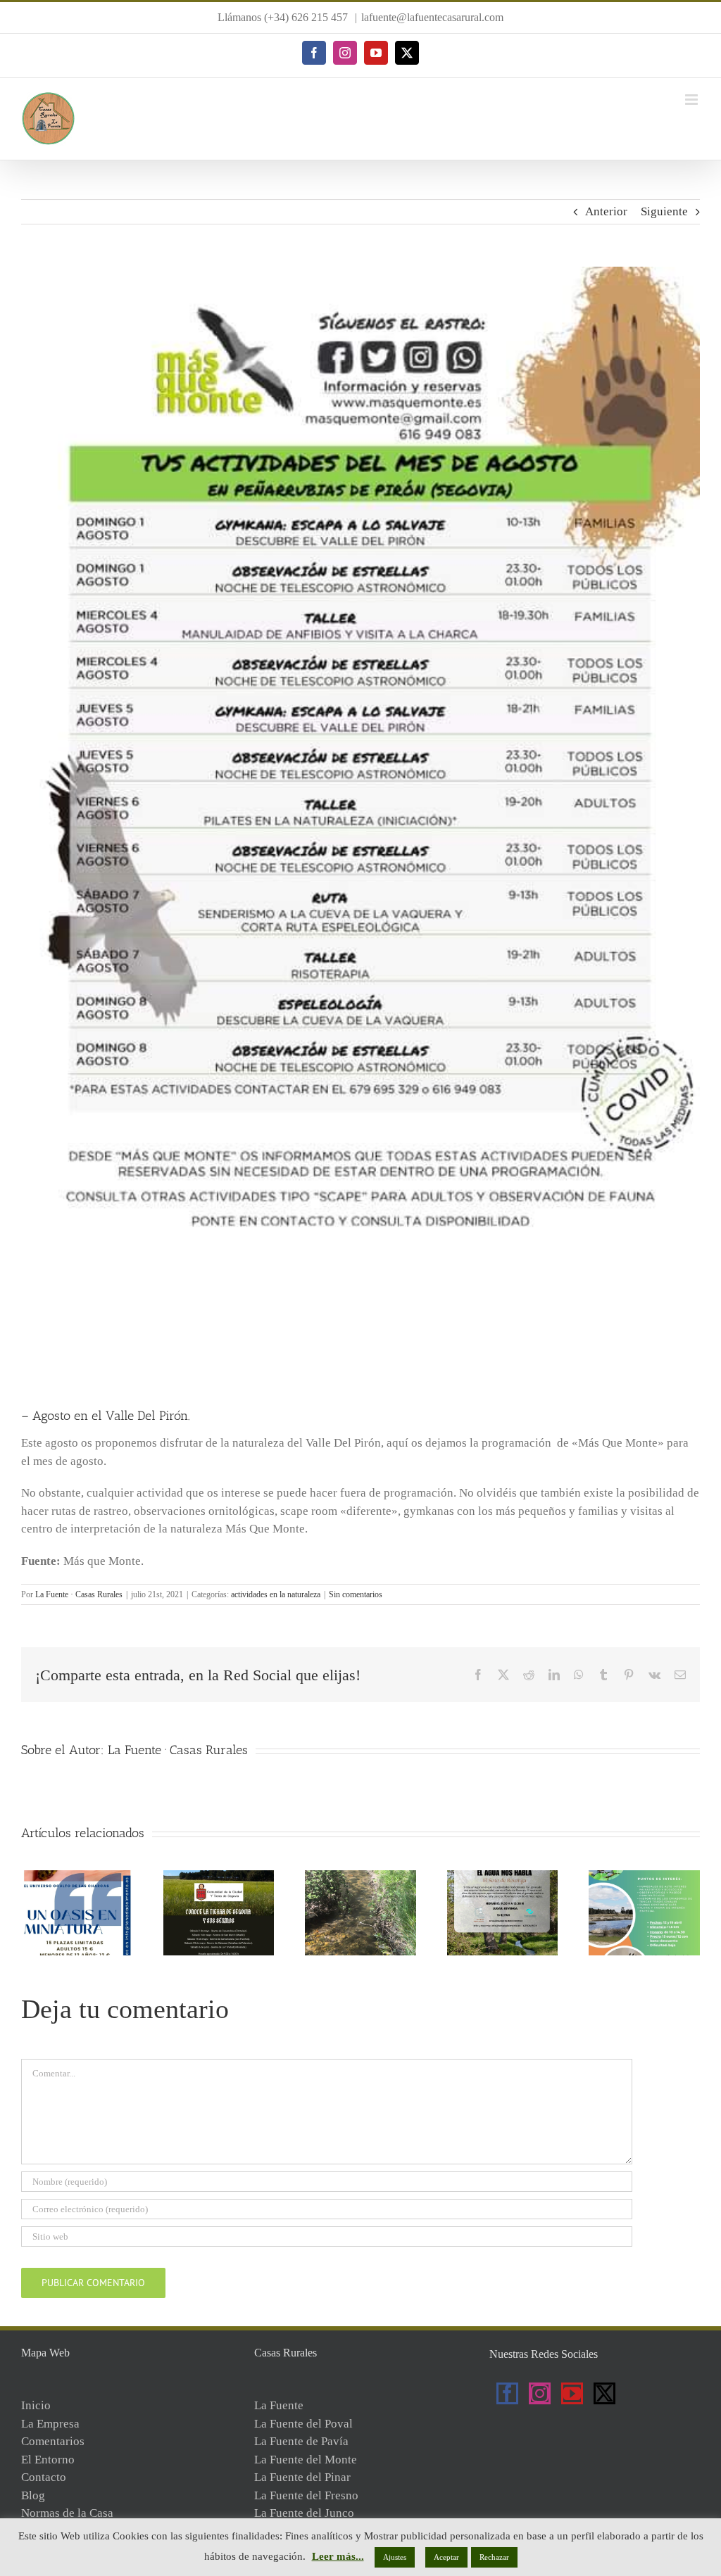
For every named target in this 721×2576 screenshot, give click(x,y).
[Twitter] (604, 2393)
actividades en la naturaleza (276, 1594)
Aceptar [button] (446, 2557)
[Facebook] (507, 2393)
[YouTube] (572, 2393)
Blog (33, 2495)
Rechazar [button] (494, 2557)
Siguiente (664, 211)
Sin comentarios (356, 1594)
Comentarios (53, 2441)
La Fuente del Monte (306, 2460)
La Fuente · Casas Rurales (79, 1594)
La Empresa (50, 2424)
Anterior (606, 211)
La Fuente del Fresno (306, 2495)
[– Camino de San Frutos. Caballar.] (360, 1877)
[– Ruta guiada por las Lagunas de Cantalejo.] (644, 1877)
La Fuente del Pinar (302, 2477)
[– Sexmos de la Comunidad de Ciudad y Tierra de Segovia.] (219, 1877)
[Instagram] (540, 2393)
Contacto (44, 2477)
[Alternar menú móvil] (692, 100)
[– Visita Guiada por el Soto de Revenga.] (503, 1877)
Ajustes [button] (395, 2557)
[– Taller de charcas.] (77, 1877)
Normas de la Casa (67, 2513)
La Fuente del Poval (303, 2424)
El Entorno (48, 2460)
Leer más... (338, 2556)
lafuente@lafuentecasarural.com (432, 17)
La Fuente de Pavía (301, 2441)
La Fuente (279, 2405)
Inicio (36, 2405)
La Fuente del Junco (304, 2513)
